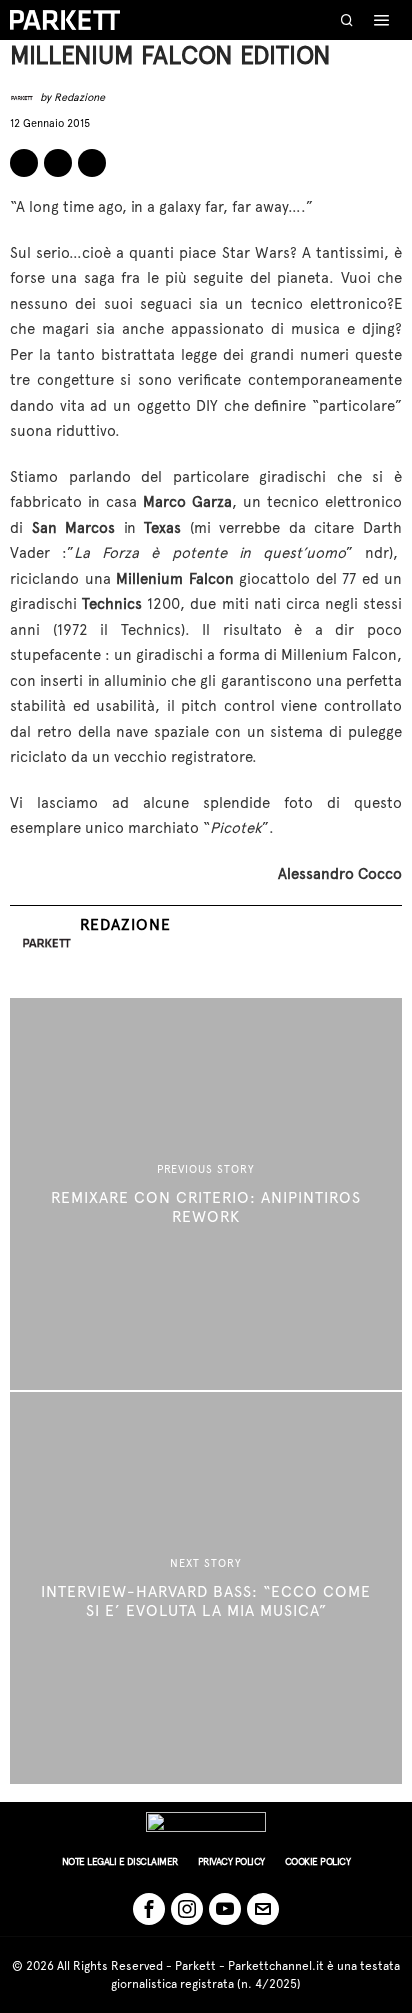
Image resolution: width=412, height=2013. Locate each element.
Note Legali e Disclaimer (120, 1861)
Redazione (79, 97)
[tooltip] (24, 163)
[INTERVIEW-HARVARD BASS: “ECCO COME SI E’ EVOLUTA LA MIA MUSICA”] (206, 1588)
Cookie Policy (318, 1861)
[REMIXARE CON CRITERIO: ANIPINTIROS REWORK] (206, 1194)
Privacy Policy (231, 1861)
